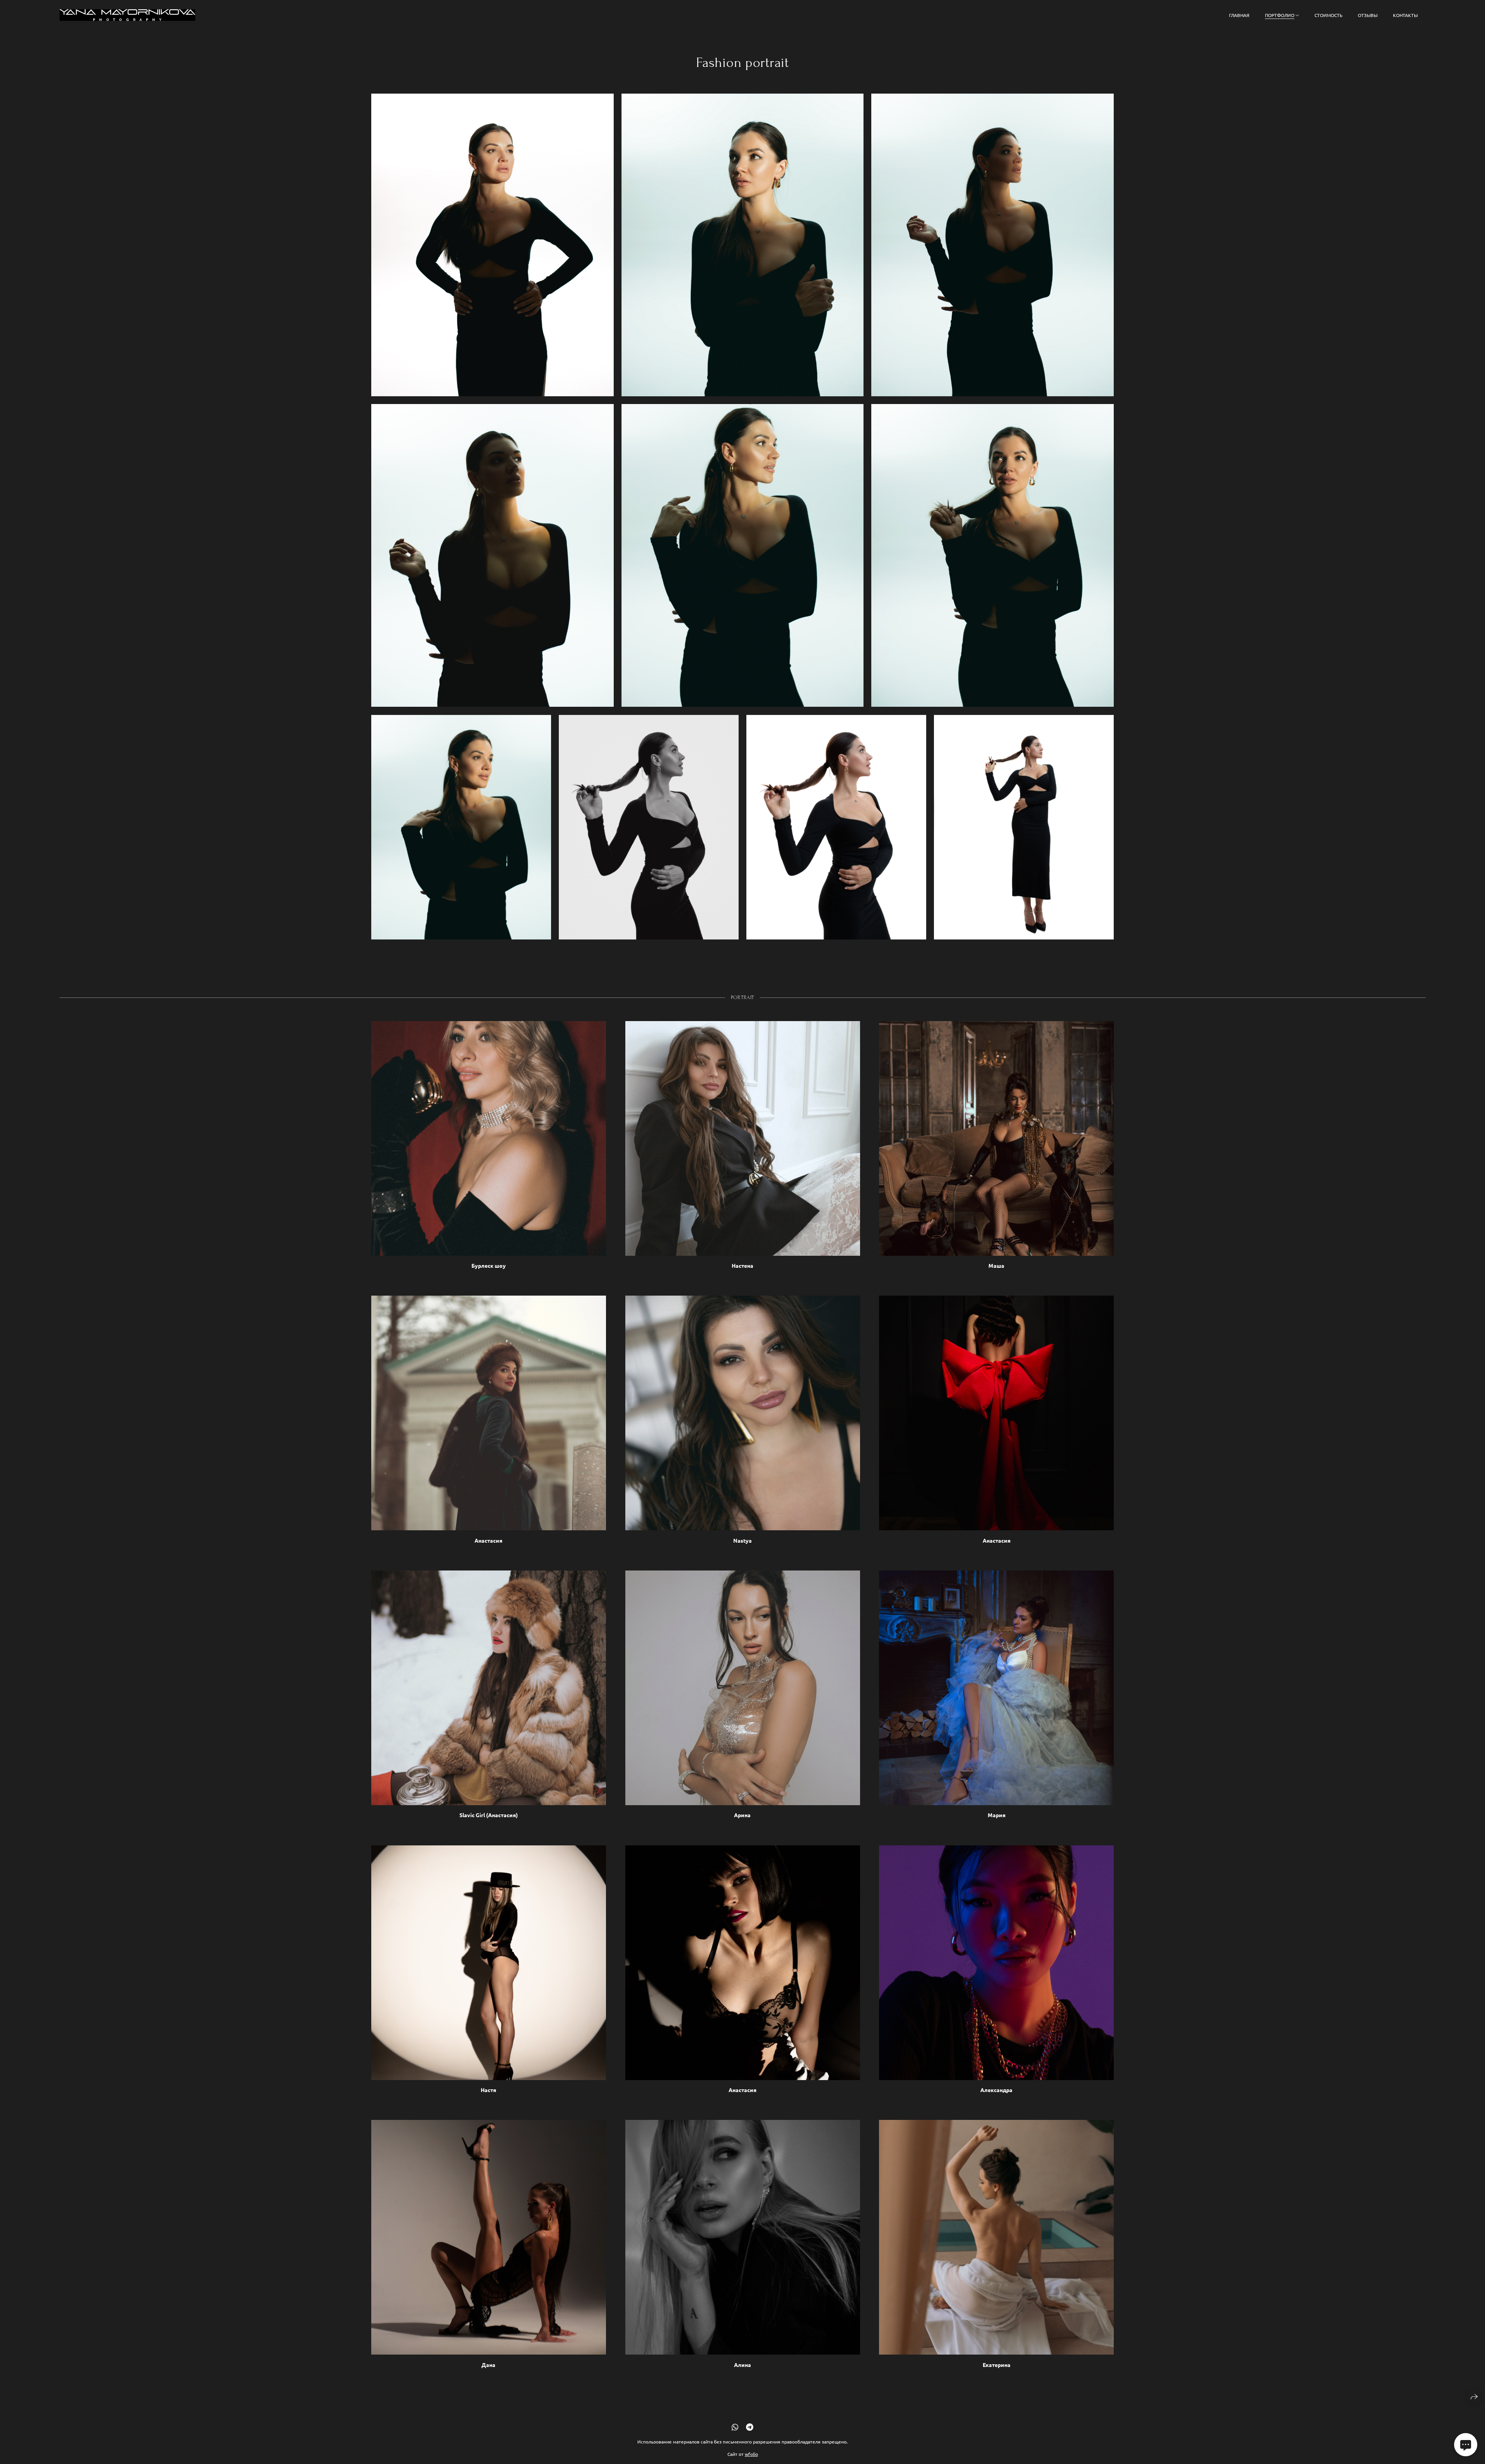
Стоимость (1328, 15)
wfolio (751, 2454)
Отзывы (1368, 15)
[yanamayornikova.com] (127, 15)
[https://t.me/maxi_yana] (750, 2427)
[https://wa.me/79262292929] (735, 2427)
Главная (1239, 15)
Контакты (1405, 15)
